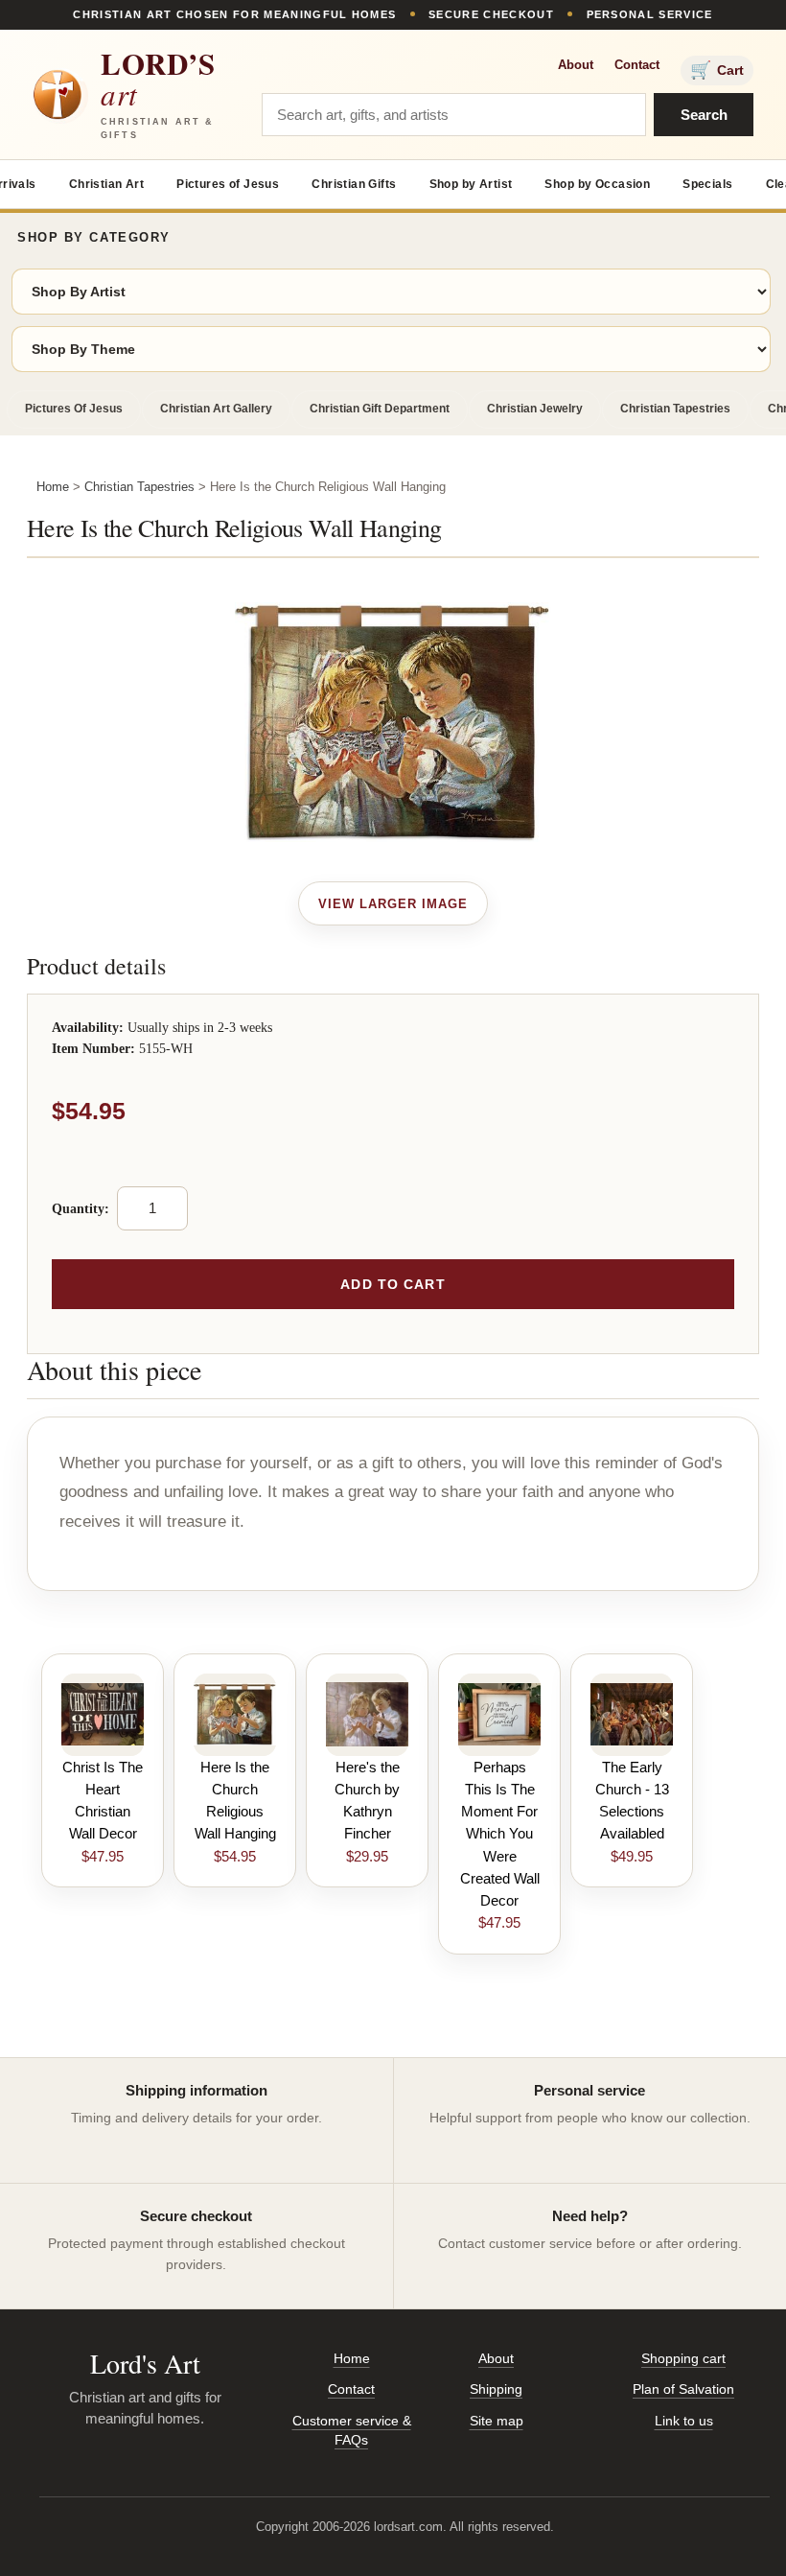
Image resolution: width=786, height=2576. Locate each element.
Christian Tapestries (675, 409)
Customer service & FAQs (352, 2430)
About (576, 65)
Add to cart (393, 1284)
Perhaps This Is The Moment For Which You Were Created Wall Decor (500, 1834)
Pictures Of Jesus (74, 409)
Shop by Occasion (597, 184)
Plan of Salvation (683, 2389)
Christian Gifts (354, 184)
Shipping (496, 2389)
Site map (497, 2421)
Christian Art (106, 184)
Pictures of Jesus (228, 184)
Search (704, 115)
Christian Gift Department (380, 409)
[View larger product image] (393, 903)
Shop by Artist (471, 184)
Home (53, 487)
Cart (717, 70)
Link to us (684, 2421)
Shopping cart (683, 2358)
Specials (707, 184)
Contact (637, 65)
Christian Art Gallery (216, 409)
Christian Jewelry (535, 409)
